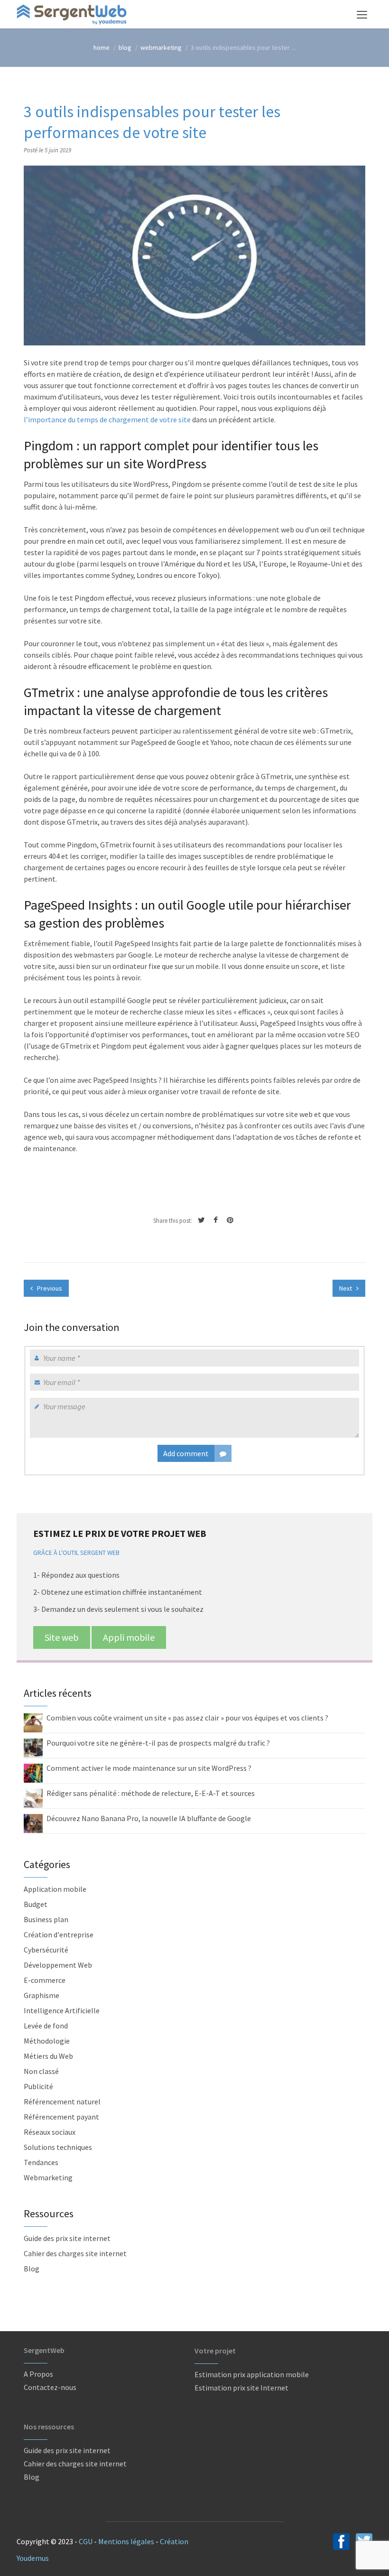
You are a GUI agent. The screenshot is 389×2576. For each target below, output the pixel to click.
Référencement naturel (62, 2102)
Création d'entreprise (59, 1934)
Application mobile (55, 1889)
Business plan (46, 1919)
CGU (86, 2541)
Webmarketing (161, 47)
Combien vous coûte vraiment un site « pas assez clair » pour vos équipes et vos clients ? (187, 1718)
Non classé (41, 2071)
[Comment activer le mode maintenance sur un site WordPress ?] (33, 1772)
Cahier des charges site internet (75, 2253)
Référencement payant (61, 2117)
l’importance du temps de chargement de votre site (107, 419)
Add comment (186, 1453)
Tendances (41, 2162)
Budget (36, 1904)
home (102, 47)
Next (346, 1288)
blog (125, 47)
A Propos (38, 2374)
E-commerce (45, 1980)
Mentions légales (126, 2541)
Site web (62, 1637)
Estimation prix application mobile (252, 2374)
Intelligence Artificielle (62, 2010)
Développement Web (58, 1965)
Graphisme (42, 1995)
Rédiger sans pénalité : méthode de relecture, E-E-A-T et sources (151, 1793)
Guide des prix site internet (67, 2238)
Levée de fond (46, 2026)
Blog (32, 2269)
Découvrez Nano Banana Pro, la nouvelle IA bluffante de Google (149, 1818)
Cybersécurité (46, 1950)
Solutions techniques (58, 2147)
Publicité (38, 2086)
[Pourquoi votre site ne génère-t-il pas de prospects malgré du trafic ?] (33, 1747)
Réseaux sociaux (50, 2132)
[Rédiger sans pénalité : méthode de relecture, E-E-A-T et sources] (33, 1797)
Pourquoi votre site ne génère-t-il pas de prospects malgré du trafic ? (158, 1743)
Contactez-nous (50, 2387)
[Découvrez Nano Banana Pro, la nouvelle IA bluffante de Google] (33, 1823)
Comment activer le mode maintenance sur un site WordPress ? (149, 1768)
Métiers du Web (48, 2056)
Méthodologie (47, 2041)
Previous (49, 1288)
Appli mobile (129, 1637)
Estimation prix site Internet (241, 2388)
